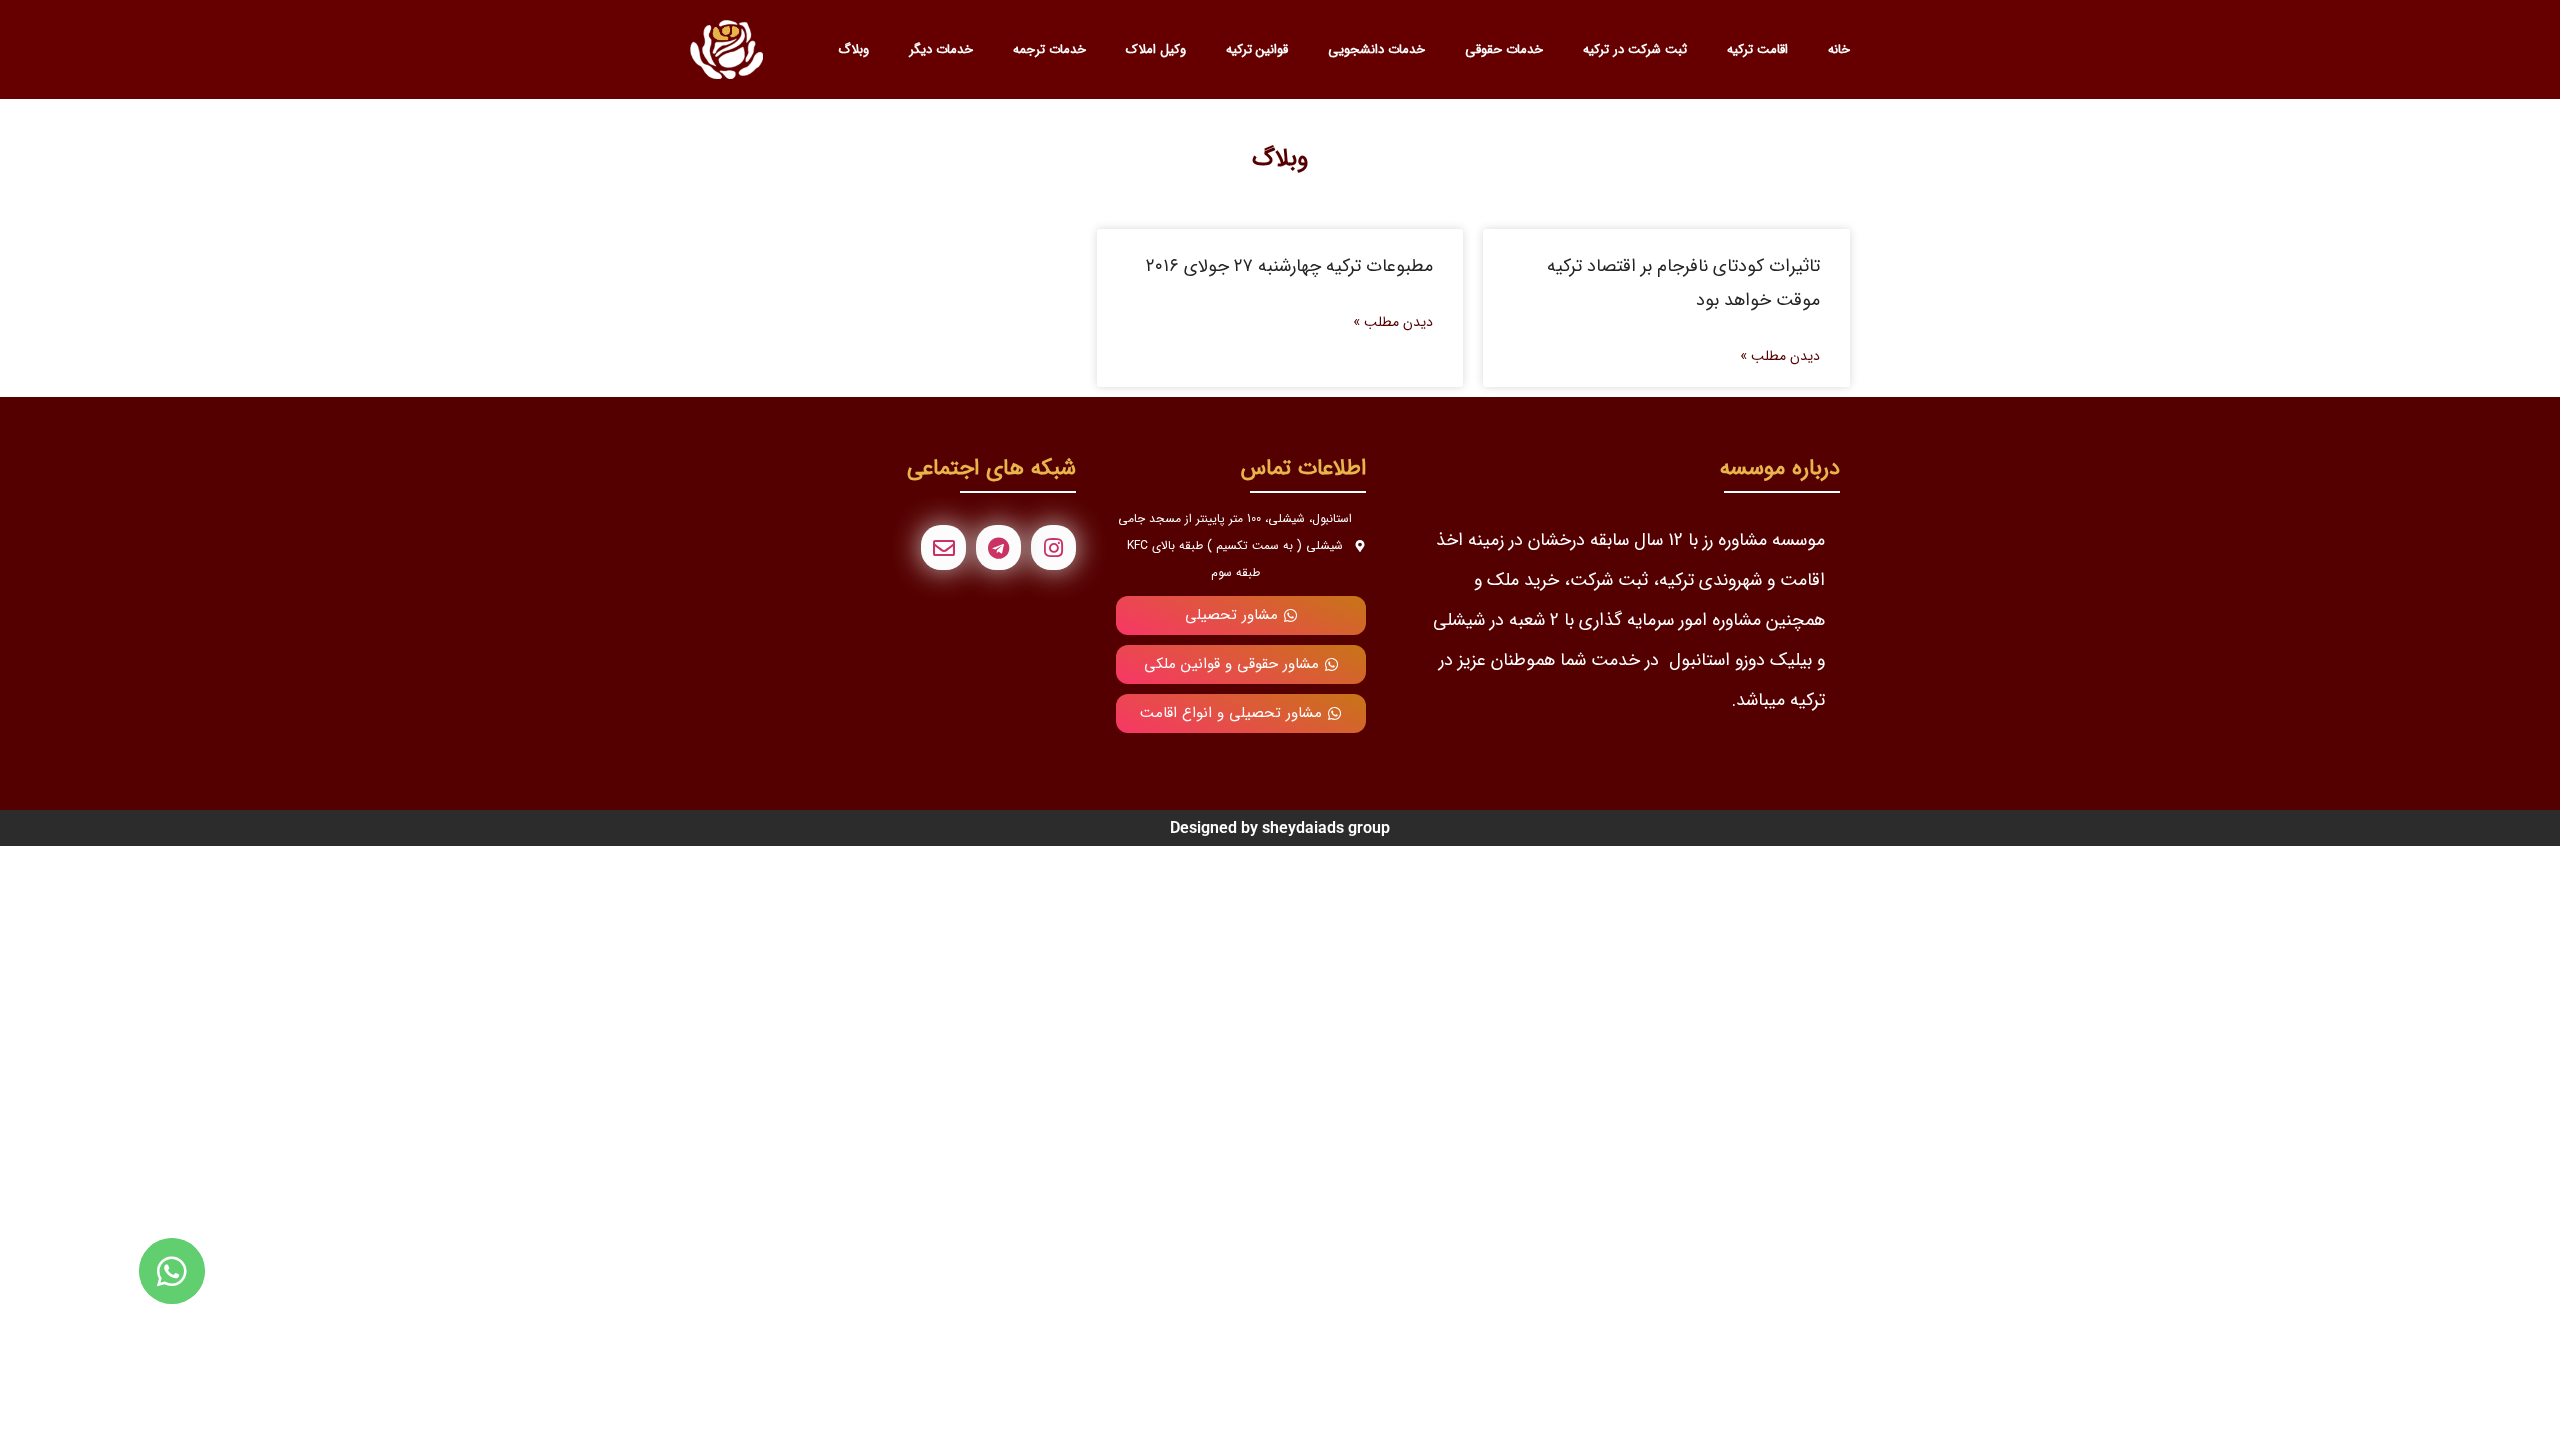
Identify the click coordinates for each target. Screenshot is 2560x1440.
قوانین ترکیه (1257, 49)
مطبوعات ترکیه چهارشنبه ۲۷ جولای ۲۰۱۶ (1289, 266)
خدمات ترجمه (1049, 49)
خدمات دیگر (941, 49)
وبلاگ (853, 49)
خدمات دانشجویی (1376, 49)
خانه (1839, 49)
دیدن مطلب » (1780, 356)
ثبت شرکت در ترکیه (1635, 49)
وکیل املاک (1156, 49)
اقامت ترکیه (1757, 49)
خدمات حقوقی (1504, 49)
